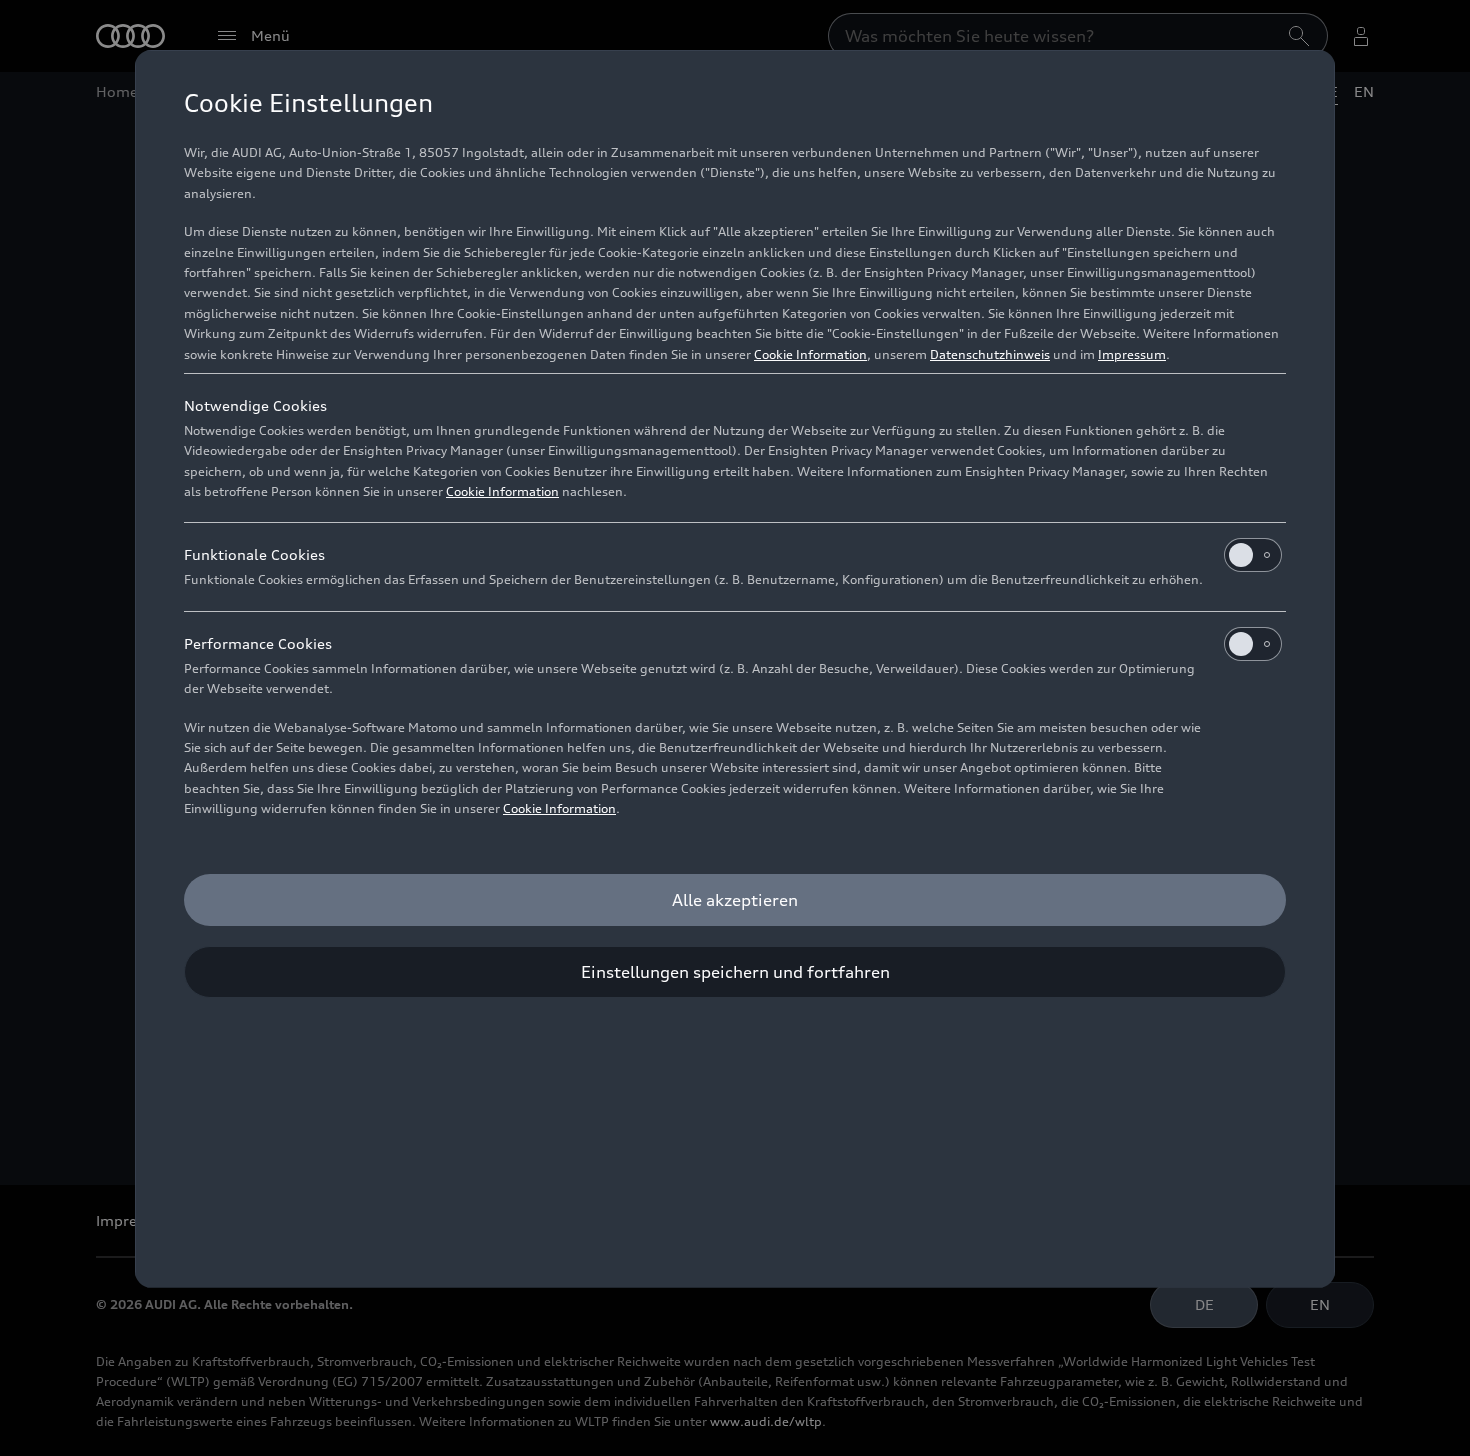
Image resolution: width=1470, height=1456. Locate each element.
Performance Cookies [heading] (258, 643)
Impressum (1132, 354)
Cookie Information (810, 354)
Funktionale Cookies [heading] (254, 554)
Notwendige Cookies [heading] (255, 405)
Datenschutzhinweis (990, 354)
